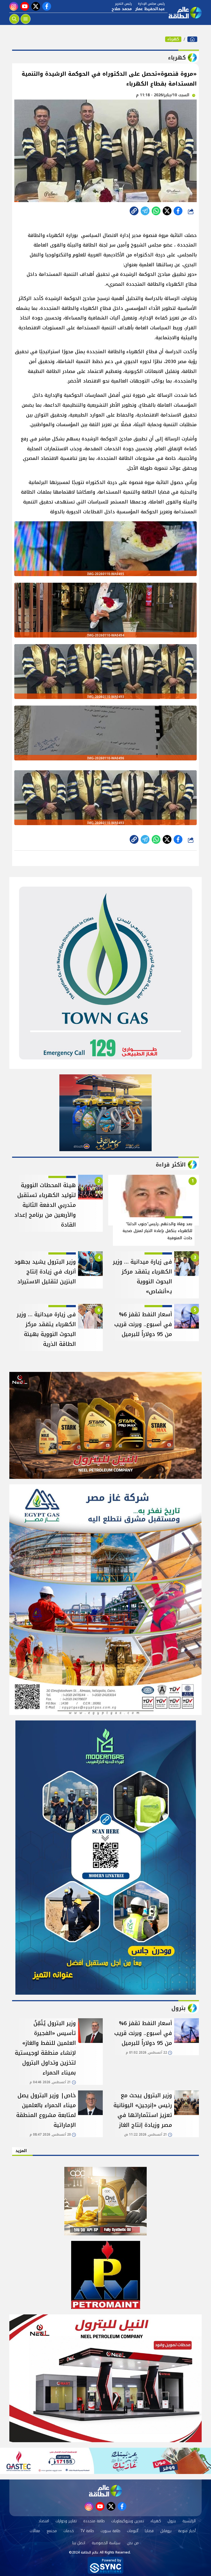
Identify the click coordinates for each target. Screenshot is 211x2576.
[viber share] (145, 211)
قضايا (149, 2531)
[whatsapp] (134, 211)
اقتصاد (44, 2521)
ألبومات (133, 2531)
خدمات (69, 2531)
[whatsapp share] (156, 211)
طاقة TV (87, 2531)
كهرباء (173, 39)
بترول (172, 2521)
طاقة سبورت (110, 2531)
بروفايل (166, 2531)
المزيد (21, 2151)
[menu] (26, 19)
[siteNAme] (185, 13)
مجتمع (52, 2531)
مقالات (35, 2531)
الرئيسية (189, 2521)
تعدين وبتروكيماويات (128, 2521)
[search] (14, 19)
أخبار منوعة (187, 2531)
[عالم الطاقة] (192, 39)
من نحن (133, 2543)
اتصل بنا (79, 2543)
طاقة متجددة (94, 2521)
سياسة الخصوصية (106, 2543)
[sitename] (105, 2491)
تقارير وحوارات (66, 2521)
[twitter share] (167, 211)
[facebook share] (178, 211)
